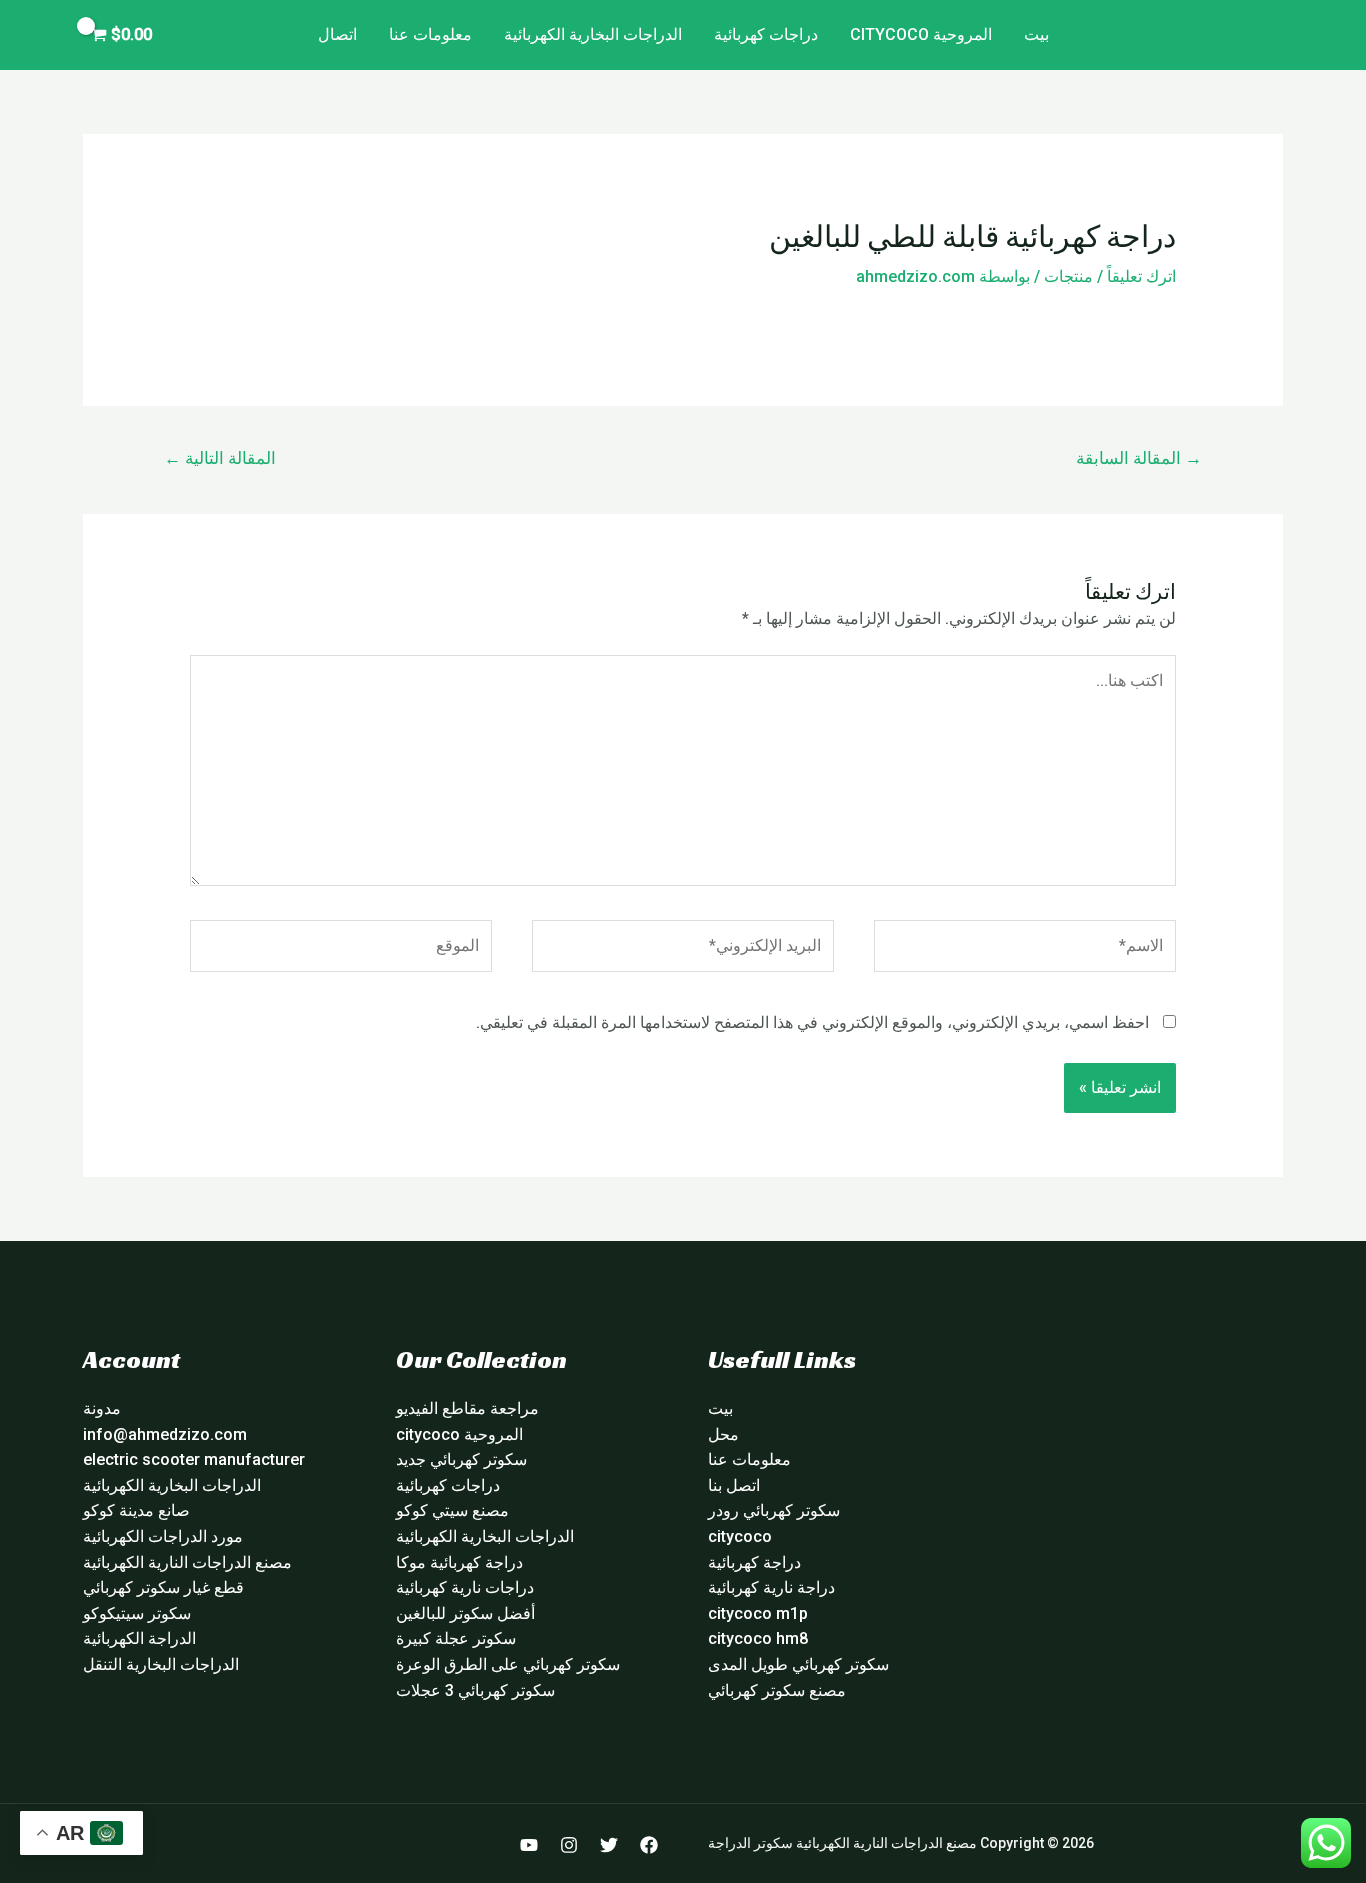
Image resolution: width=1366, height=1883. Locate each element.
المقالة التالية (220, 458)
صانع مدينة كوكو (136, 1510)
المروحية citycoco (921, 34)
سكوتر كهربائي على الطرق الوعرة (508, 1664)
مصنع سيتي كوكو (452, 1510)
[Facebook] (649, 1845)
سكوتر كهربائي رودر (774, 1510)
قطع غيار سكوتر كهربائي (163, 1587)
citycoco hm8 (758, 1638)
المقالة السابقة (1139, 458)
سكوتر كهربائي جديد (461, 1459)
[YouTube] (529, 1845)
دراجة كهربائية (754, 1562)
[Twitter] (609, 1845)
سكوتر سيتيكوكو (137, 1613)
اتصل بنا (734, 1485)
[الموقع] (341, 949)
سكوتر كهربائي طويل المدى (798, 1664)
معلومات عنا (430, 34)
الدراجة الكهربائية (139, 1638)
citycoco (740, 1536)
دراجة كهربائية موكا (459, 1562)
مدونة (102, 1408)
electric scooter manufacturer (194, 1459)
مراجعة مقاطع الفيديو (467, 1408)
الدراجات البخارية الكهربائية (593, 34)
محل (723, 1434)
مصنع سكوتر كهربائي (777, 1690)
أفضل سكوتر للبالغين (465, 1613)
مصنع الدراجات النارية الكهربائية (187, 1562)
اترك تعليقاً (1141, 276)
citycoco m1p (758, 1613)
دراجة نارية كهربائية (771, 1587)
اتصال (337, 34)
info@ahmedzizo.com (165, 1434)
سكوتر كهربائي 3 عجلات (475, 1690)
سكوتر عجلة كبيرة (456, 1638)
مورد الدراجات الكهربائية (163, 1536)
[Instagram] (569, 1845)
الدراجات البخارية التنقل (161, 1664)
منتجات (1068, 276)
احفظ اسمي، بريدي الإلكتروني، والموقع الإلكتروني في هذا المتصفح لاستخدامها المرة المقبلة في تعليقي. (812, 1022)
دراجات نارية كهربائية (465, 1587)
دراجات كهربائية (766, 34)
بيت (1036, 34)
